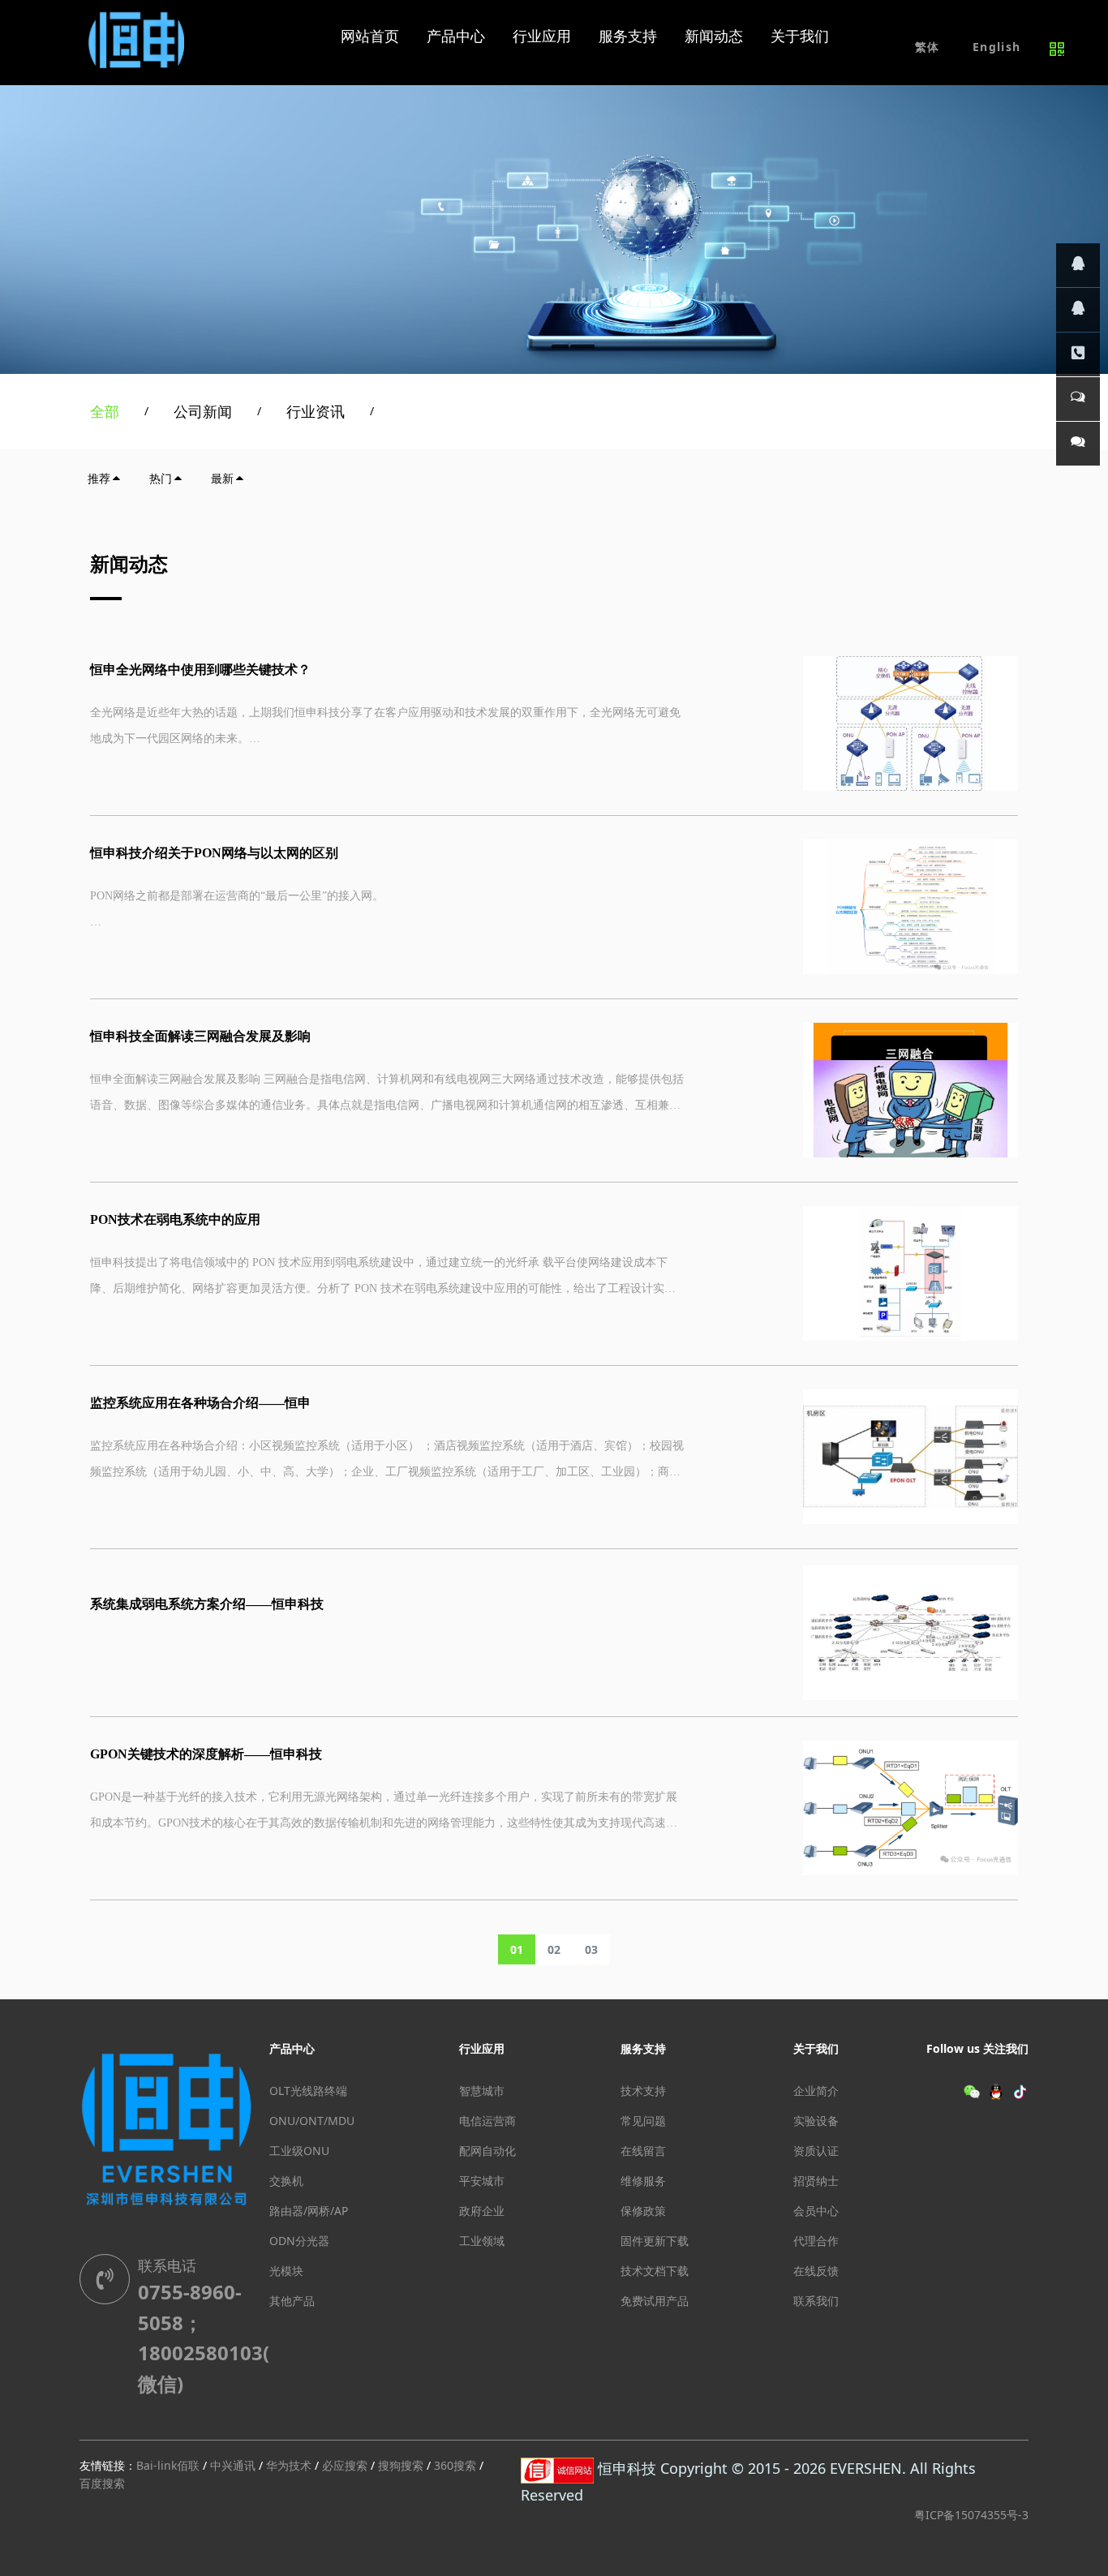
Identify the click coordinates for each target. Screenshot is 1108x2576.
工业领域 (482, 2241)
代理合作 (816, 2241)
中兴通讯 (233, 2465)
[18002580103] (1078, 354)
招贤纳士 (816, 2181)
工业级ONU (299, 2151)
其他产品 (292, 2301)
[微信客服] (1078, 399)
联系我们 (816, 2301)
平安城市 (482, 2181)
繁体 (928, 47)
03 (591, 1949)
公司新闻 (203, 411)
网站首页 (370, 36)
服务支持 (643, 2048)
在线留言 (643, 2151)
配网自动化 (487, 2151)
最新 (222, 478)
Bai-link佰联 (168, 2465)
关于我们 (816, 2048)
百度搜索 (102, 2483)
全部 (105, 411)
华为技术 (289, 2465)
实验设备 (816, 2121)
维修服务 (643, 2181)
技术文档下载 (655, 2271)
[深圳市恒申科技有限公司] (138, 36)
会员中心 (816, 2211)
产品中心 (292, 2048)
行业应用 (482, 2048)
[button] (996, 47)
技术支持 (643, 2091)
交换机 (286, 2181)
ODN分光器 (299, 2241)
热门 (161, 478)
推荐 (99, 478)
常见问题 (643, 2121)
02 (554, 1949)
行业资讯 (316, 411)
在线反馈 (816, 2271)
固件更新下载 (655, 2241)
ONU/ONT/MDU (312, 2121)
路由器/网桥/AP (309, 2211)
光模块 (286, 2271)
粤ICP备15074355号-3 (971, 2515)
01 (517, 1949)
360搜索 (455, 2465)
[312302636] (1078, 310)
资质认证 (816, 2151)
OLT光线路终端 (308, 2091)
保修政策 (643, 2211)
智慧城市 (482, 2091)
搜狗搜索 (401, 2465)
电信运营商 (487, 2121)
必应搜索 (345, 2465)
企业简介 (816, 2091)
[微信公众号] (1078, 444)
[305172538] (1078, 265)
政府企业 (482, 2211)
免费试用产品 (655, 2301)
